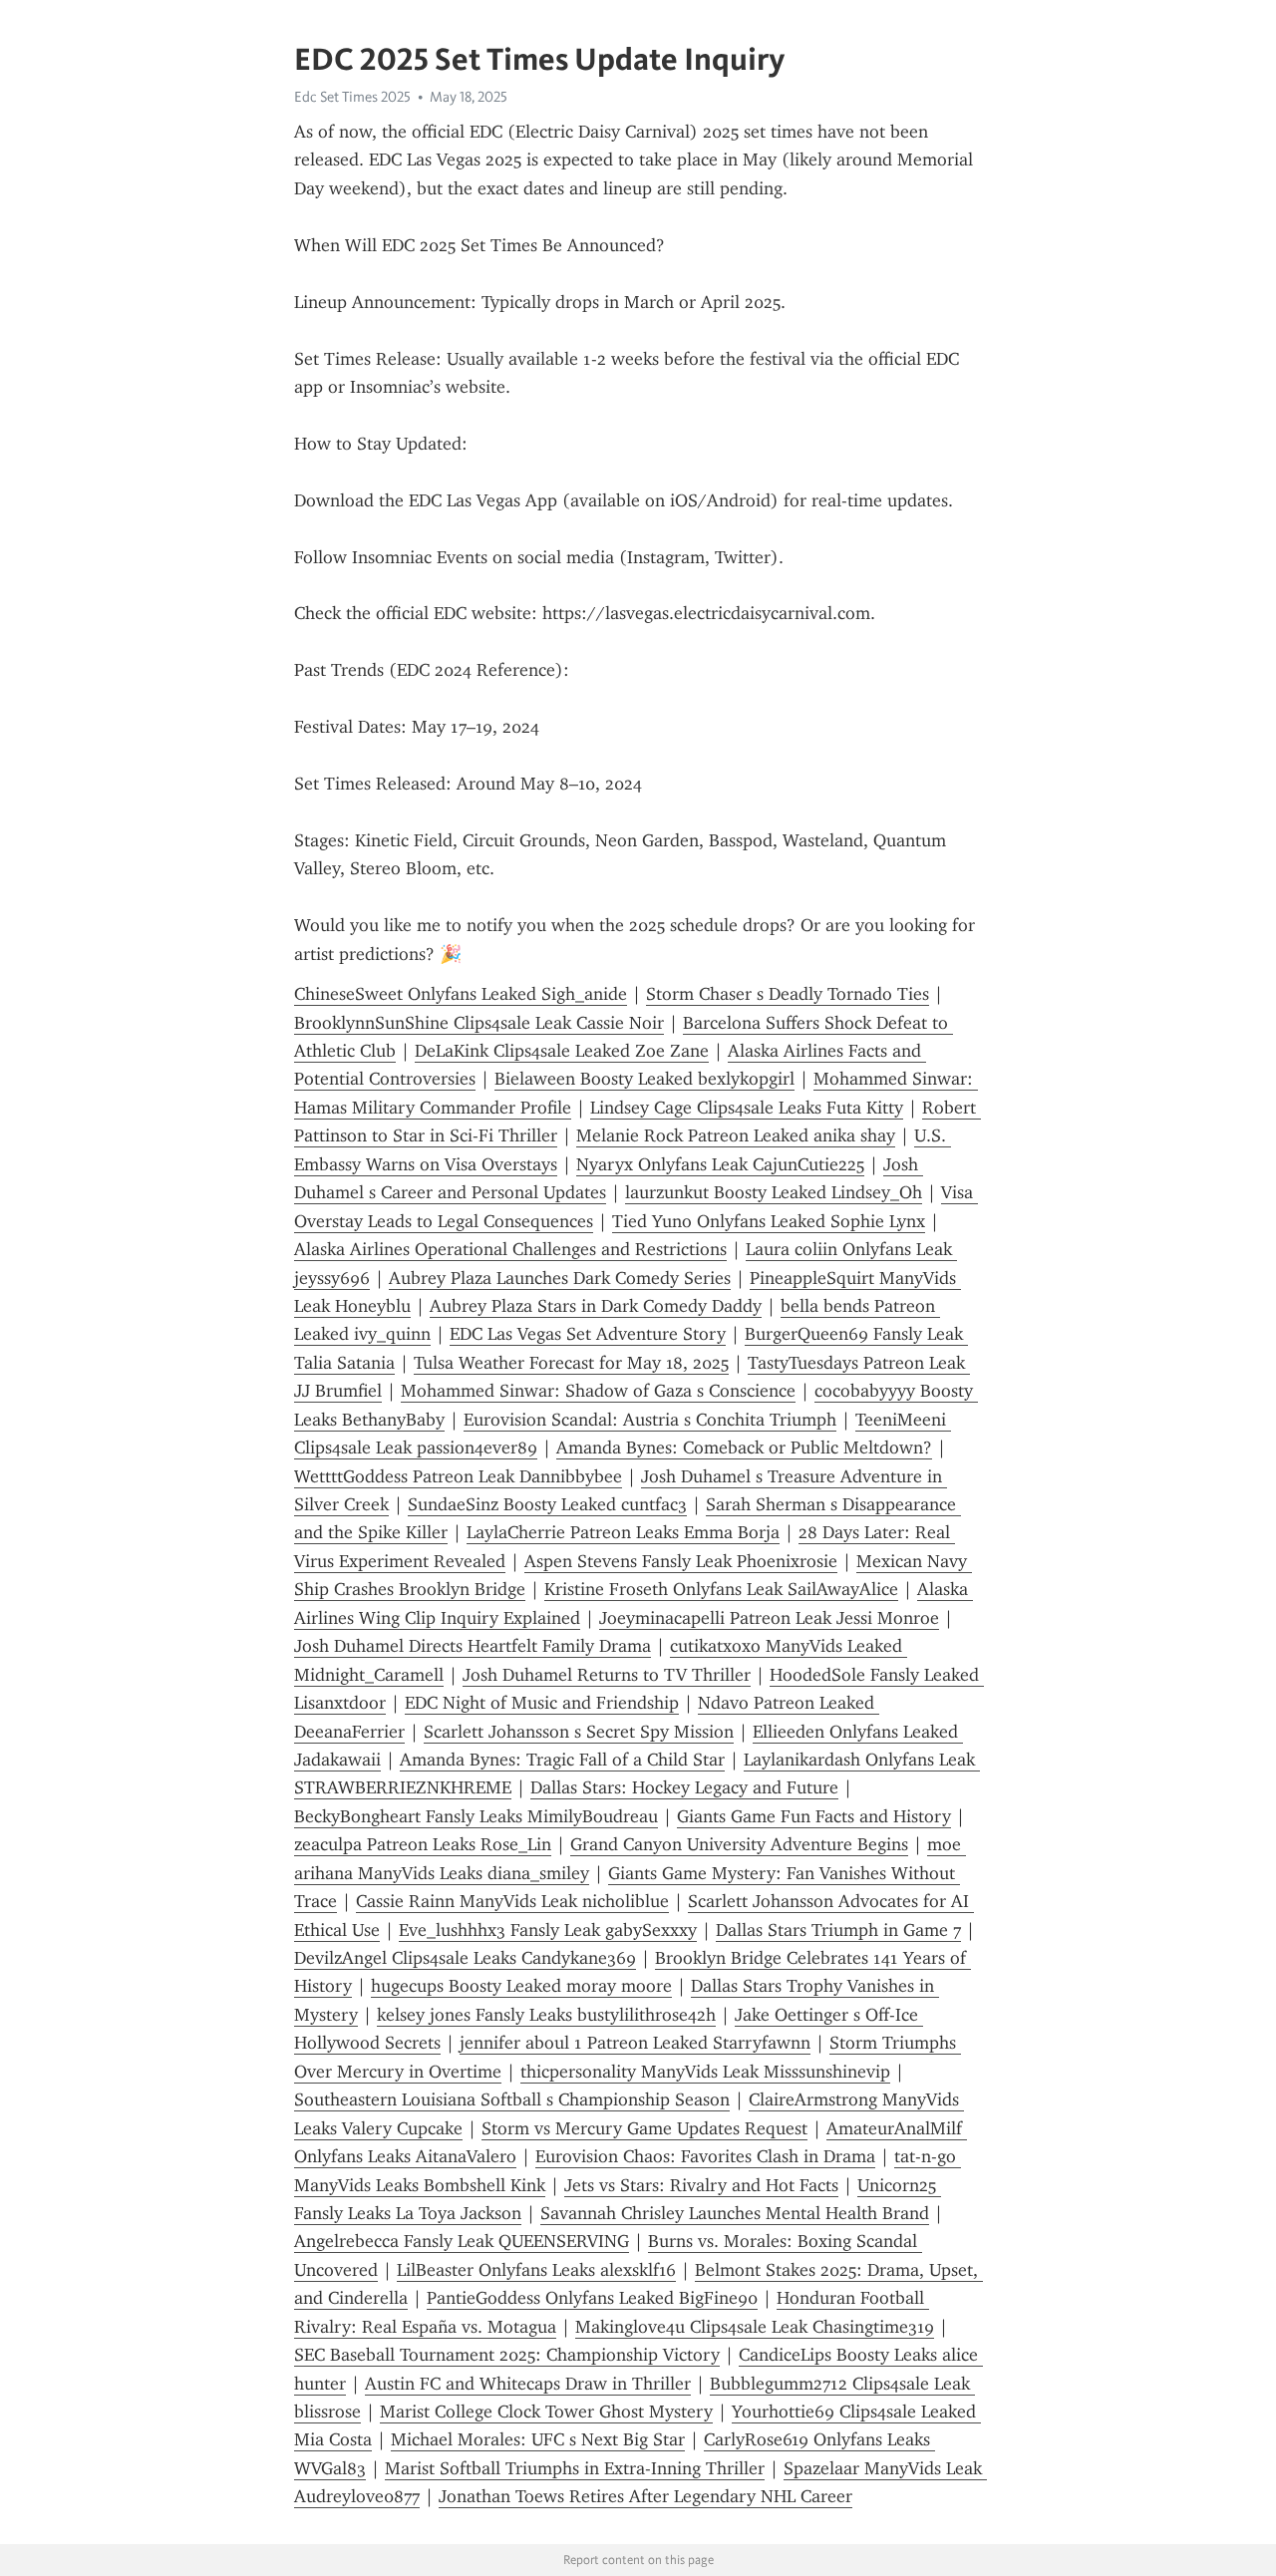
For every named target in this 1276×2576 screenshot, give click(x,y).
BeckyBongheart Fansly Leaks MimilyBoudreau (476, 1816)
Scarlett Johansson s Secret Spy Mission (579, 1732)
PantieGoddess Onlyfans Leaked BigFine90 (592, 2298)
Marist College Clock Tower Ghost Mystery (546, 2412)
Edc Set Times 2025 (352, 97)
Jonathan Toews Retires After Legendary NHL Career (645, 2496)
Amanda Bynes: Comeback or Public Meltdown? (744, 1448)
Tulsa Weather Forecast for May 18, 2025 (571, 1363)
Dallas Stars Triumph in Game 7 (838, 1930)
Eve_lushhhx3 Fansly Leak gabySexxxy (548, 1930)
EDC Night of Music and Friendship (542, 1703)
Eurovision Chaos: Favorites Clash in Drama (705, 2156)
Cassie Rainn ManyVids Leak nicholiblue (512, 1901)
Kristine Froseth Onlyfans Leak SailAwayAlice (721, 1589)
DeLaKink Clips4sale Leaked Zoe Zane (562, 1051)
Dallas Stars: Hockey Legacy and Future (684, 1787)
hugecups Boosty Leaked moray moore (521, 1986)
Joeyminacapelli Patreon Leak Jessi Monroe (769, 1618)
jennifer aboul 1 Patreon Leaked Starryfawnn (635, 2043)
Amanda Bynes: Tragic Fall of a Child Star (562, 1760)
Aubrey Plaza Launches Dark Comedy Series (560, 1278)
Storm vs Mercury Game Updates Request (644, 2128)
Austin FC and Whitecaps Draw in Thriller (528, 2384)
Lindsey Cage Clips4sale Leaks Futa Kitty (747, 1108)
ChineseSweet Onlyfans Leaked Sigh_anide (461, 994)
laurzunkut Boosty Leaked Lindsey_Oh (774, 1192)
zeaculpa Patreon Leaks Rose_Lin (423, 1844)
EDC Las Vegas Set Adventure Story (588, 1334)
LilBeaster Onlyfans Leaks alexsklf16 (536, 2270)
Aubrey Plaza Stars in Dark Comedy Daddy (596, 1306)
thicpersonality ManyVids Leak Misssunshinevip (705, 2072)
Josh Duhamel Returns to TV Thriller (607, 1675)
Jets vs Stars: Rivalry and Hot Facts (701, 2185)
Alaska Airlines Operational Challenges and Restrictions (510, 1249)
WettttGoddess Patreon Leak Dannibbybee (458, 1476)
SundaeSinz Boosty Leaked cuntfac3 (547, 1504)
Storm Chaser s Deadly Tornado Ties (788, 994)
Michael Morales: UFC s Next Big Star (538, 2439)
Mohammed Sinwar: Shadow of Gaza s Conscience (598, 1391)
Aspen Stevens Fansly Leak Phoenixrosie (681, 1561)
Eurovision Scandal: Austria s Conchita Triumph (650, 1420)
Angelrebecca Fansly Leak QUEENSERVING (462, 2241)
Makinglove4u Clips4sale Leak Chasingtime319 (755, 2327)
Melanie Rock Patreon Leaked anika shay (736, 1135)
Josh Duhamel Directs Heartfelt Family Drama (473, 1646)
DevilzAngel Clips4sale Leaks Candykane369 (465, 1958)
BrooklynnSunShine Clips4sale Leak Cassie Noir (479, 1023)
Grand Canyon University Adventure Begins (739, 1844)
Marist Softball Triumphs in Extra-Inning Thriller (575, 2468)
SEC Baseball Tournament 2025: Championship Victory (507, 2355)
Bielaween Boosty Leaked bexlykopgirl (644, 1079)
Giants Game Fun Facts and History (814, 1816)
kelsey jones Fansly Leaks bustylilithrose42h (546, 2015)
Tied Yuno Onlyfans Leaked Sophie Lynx (769, 1221)
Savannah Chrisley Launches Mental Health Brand (735, 2213)
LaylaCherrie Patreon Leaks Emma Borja (623, 1532)
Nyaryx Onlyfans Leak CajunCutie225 (720, 1164)
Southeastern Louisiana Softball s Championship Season (512, 2099)
